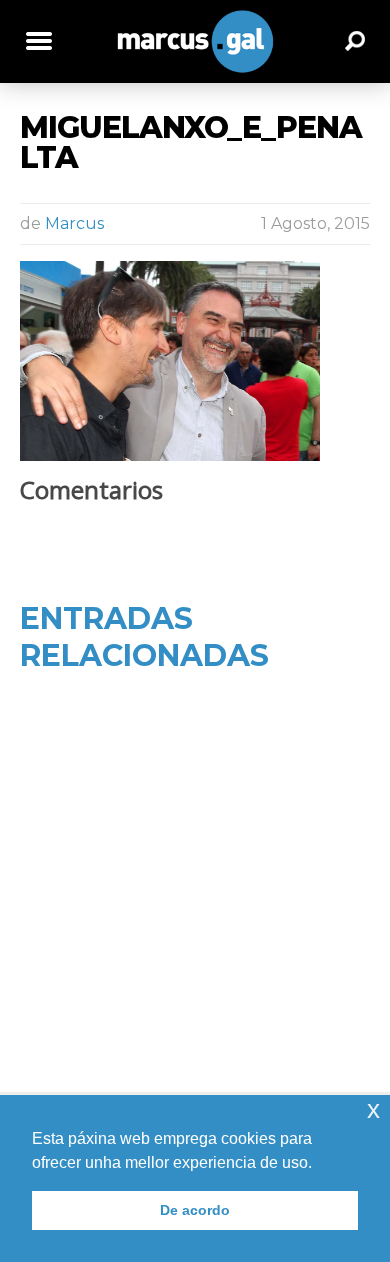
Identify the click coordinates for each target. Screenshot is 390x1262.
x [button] (373, 1109)
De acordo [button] (195, 1210)
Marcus (74, 223)
